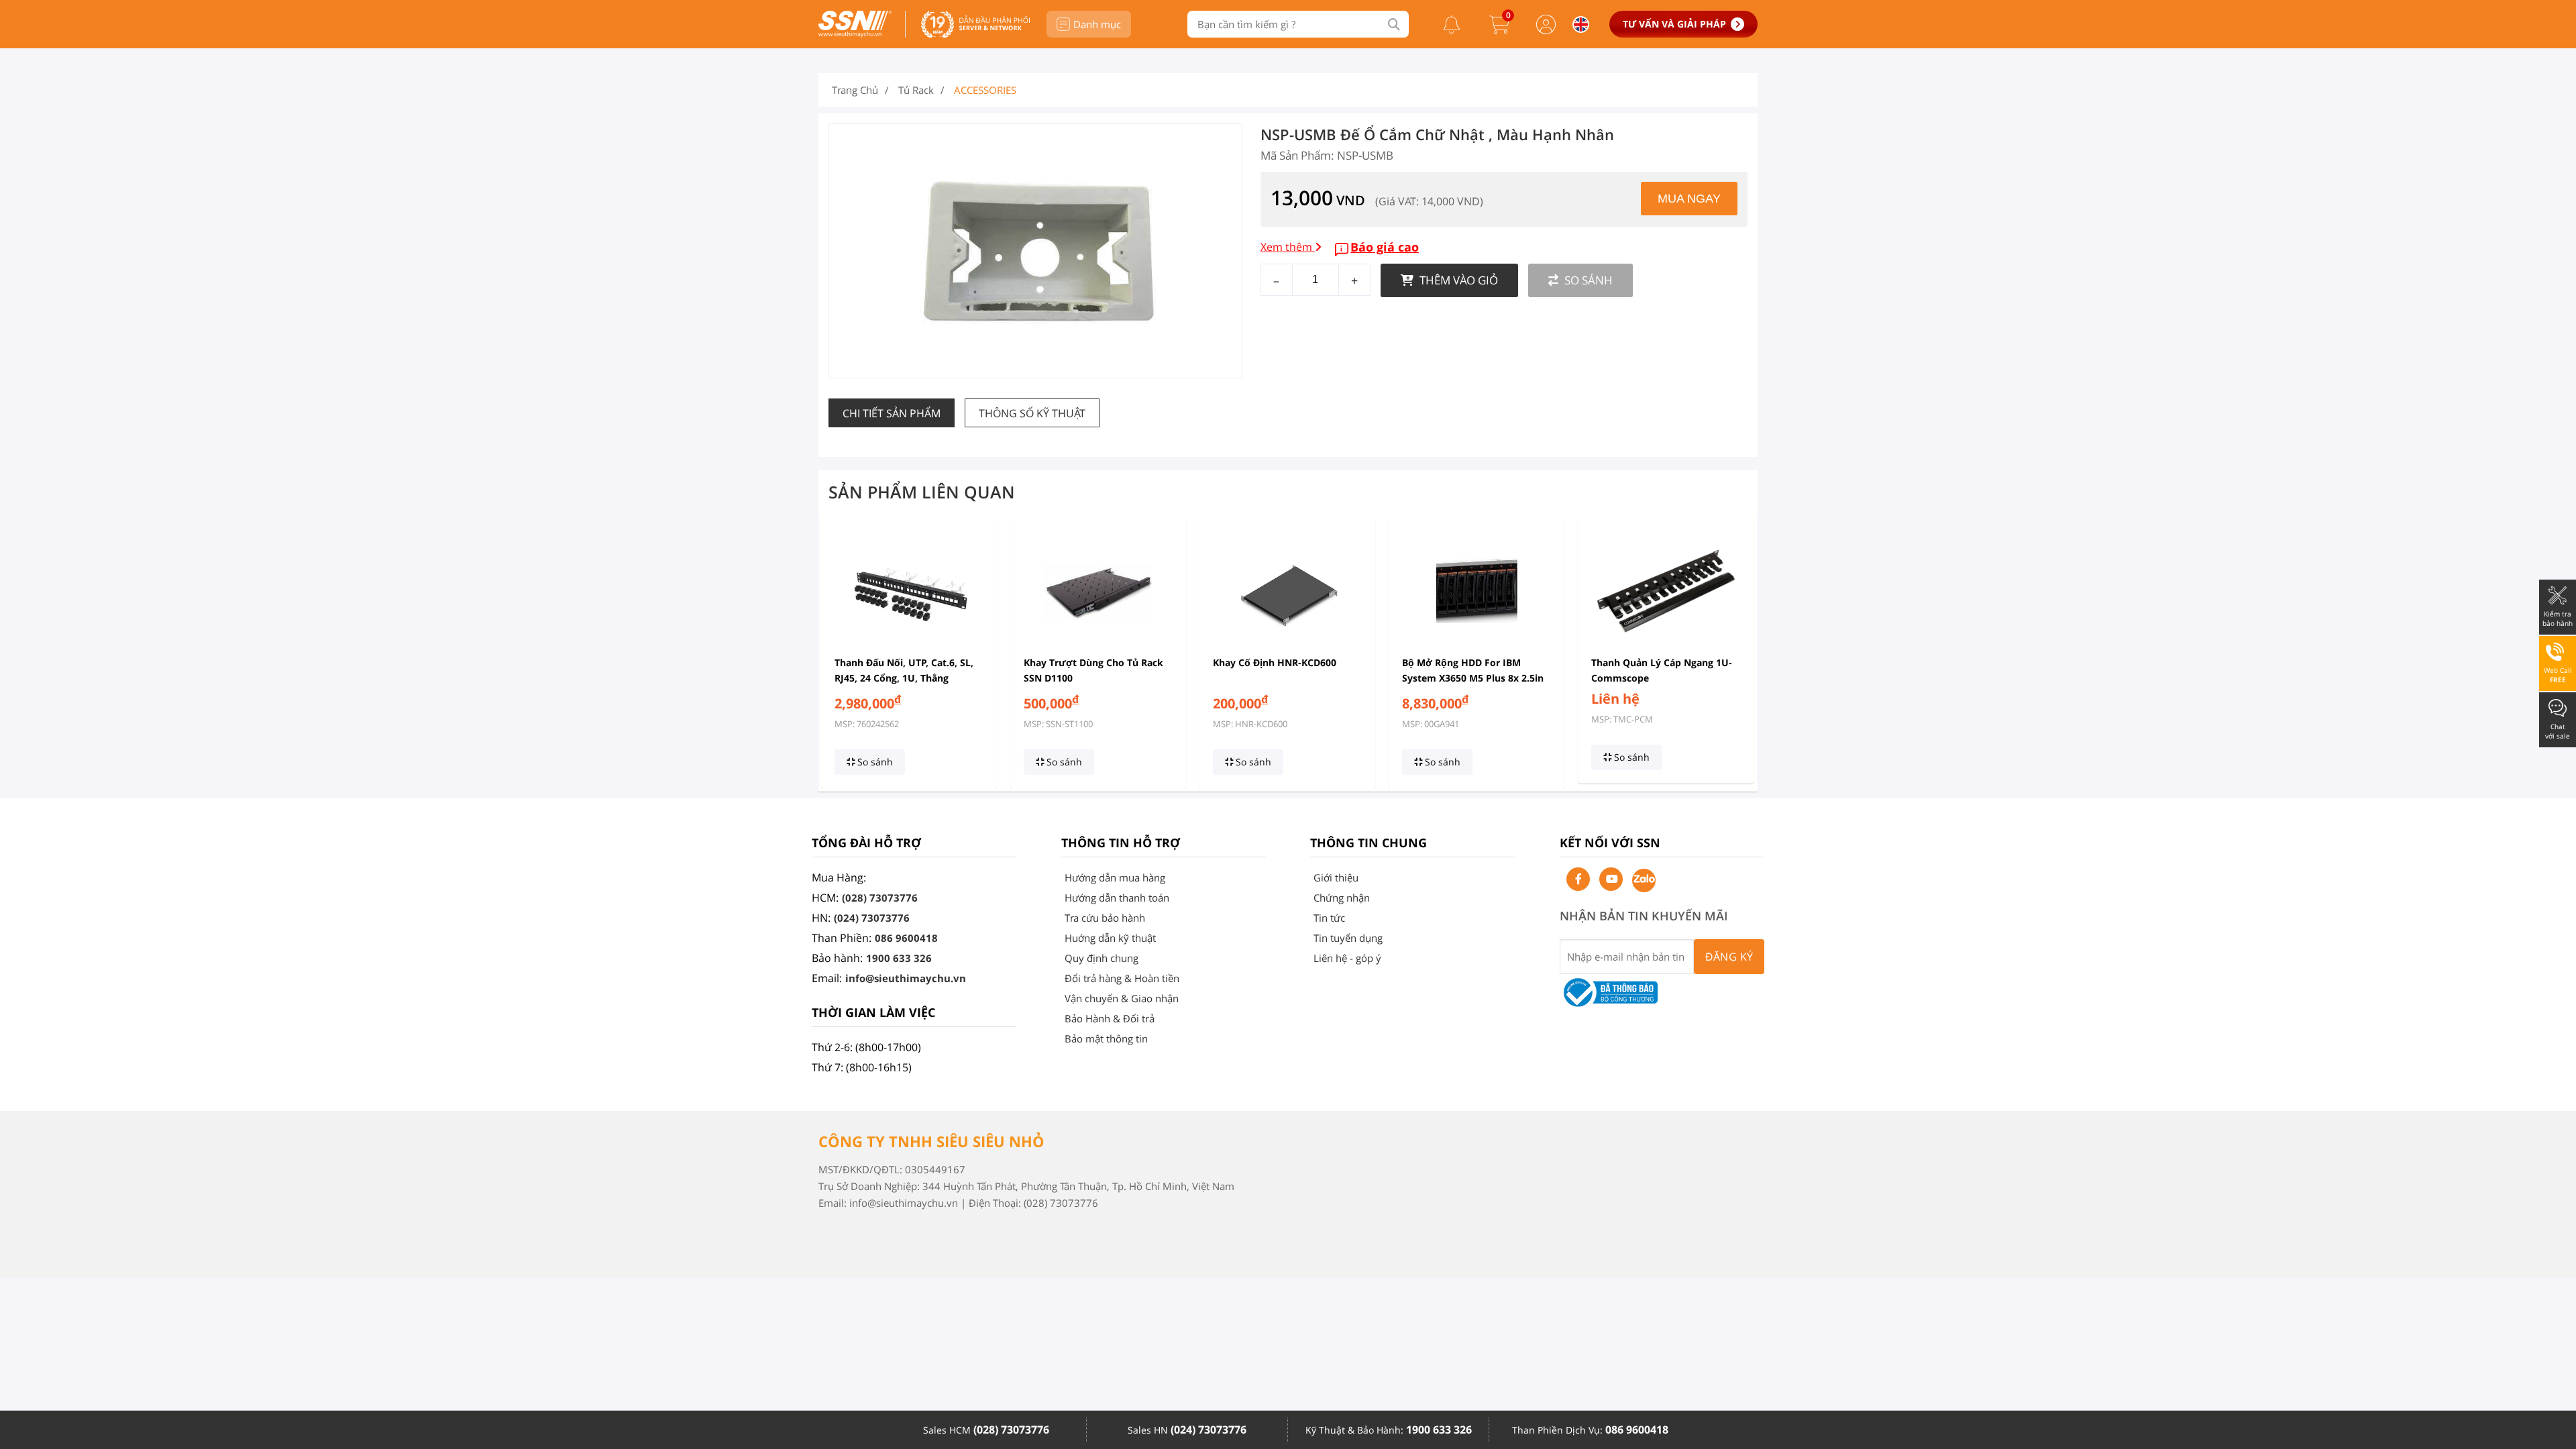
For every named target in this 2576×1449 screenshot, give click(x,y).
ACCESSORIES (985, 90)
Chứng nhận (1342, 898)
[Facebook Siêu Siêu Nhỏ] (1578, 879)
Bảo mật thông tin (1106, 1038)
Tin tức (1329, 918)
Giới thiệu (1336, 877)
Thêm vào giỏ (1457, 280)
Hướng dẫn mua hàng (1115, 877)
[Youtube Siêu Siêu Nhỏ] (1611, 879)
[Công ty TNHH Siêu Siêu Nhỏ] (855, 34)
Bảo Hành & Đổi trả (1110, 1018)
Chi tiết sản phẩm (892, 413)
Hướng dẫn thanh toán (1117, 898)
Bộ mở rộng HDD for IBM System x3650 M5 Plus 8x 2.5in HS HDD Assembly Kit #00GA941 (1476, 678)
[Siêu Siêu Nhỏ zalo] (1644, 880)
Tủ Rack (916, 90)
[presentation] (837, 653)
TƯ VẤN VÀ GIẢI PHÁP (1674, 24)
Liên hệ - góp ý (1347, 958)
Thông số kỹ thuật (1032, 413)
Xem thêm (1288, 247)
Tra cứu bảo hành (1105, 918)
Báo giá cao (1385, 247)
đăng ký (1729, 957)
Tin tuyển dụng (1348, 938)
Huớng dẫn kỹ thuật (1110, 938)
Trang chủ (855, 90)
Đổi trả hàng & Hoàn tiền (1122, 978)
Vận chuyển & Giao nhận (1122, 998)
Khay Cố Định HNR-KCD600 (1275, 662)
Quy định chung (1102, 958)
